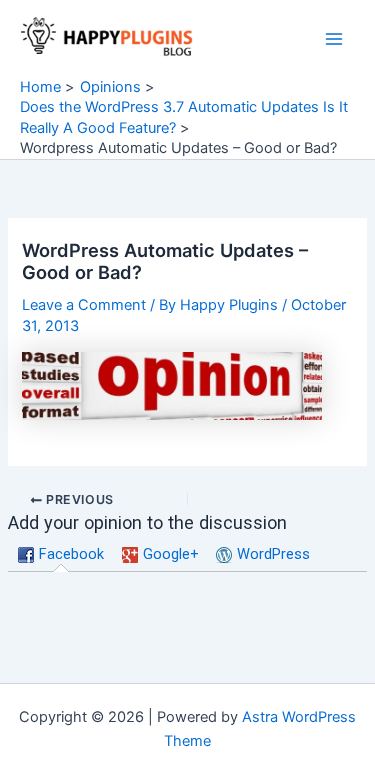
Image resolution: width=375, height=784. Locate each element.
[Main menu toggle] (334, 39)
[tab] (61, 554)
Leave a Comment (84, 305)
